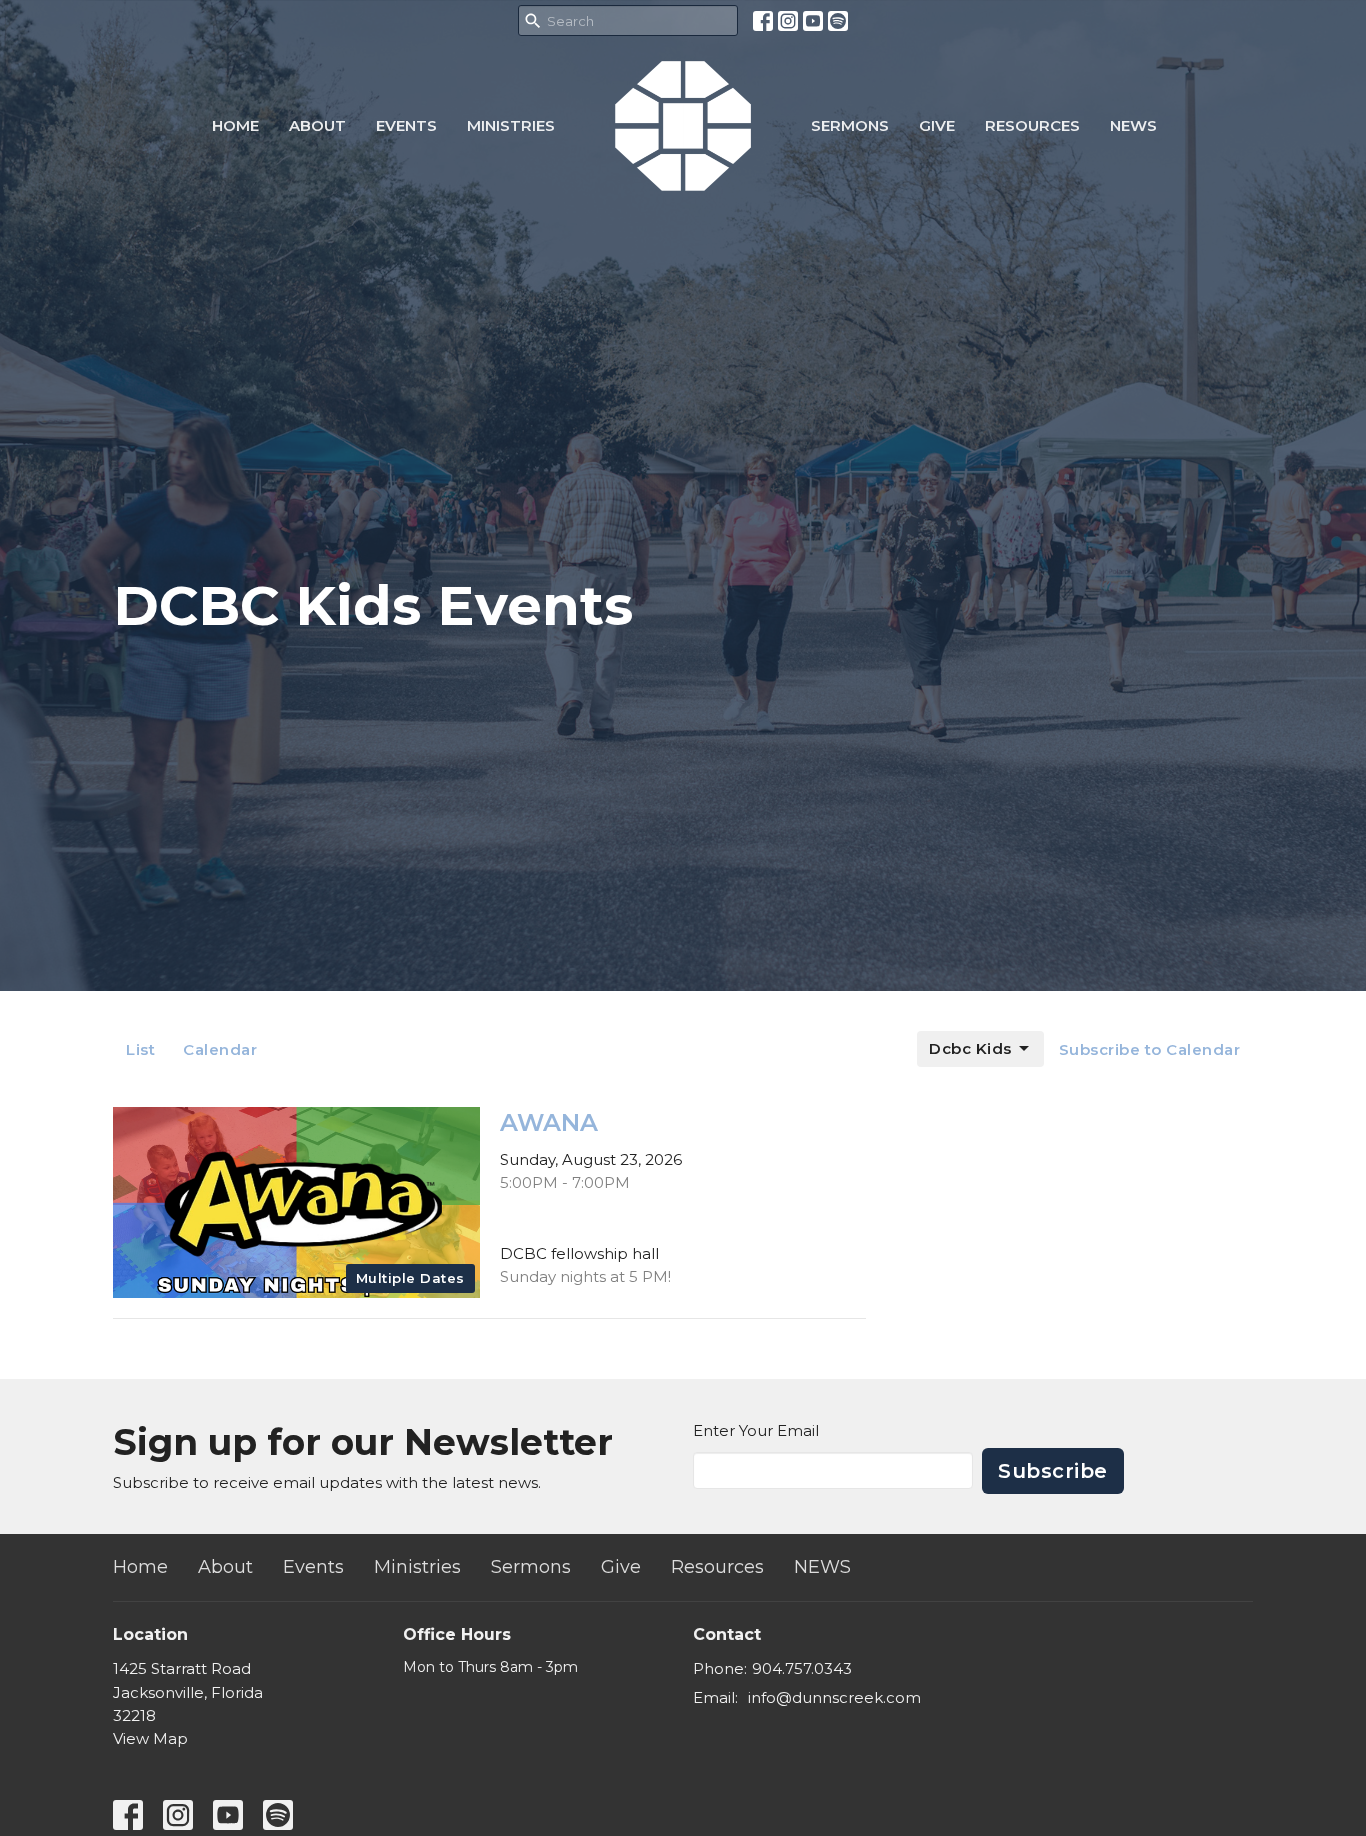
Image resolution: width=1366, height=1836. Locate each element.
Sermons (850, 125)
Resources (1032, 125)
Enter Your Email (756, 1430)
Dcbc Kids (970, 1048)
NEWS (1133, 125)
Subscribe (1053, 1471)
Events (406, 125)
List (140, 1049)
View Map (150, 1738)
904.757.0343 (802, 1668)
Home (235, 125)
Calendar (220, 1049)
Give (937, 125)
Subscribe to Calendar (1150, 1049)
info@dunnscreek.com (834, 1697)
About (317, 125)
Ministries (511, 125)
